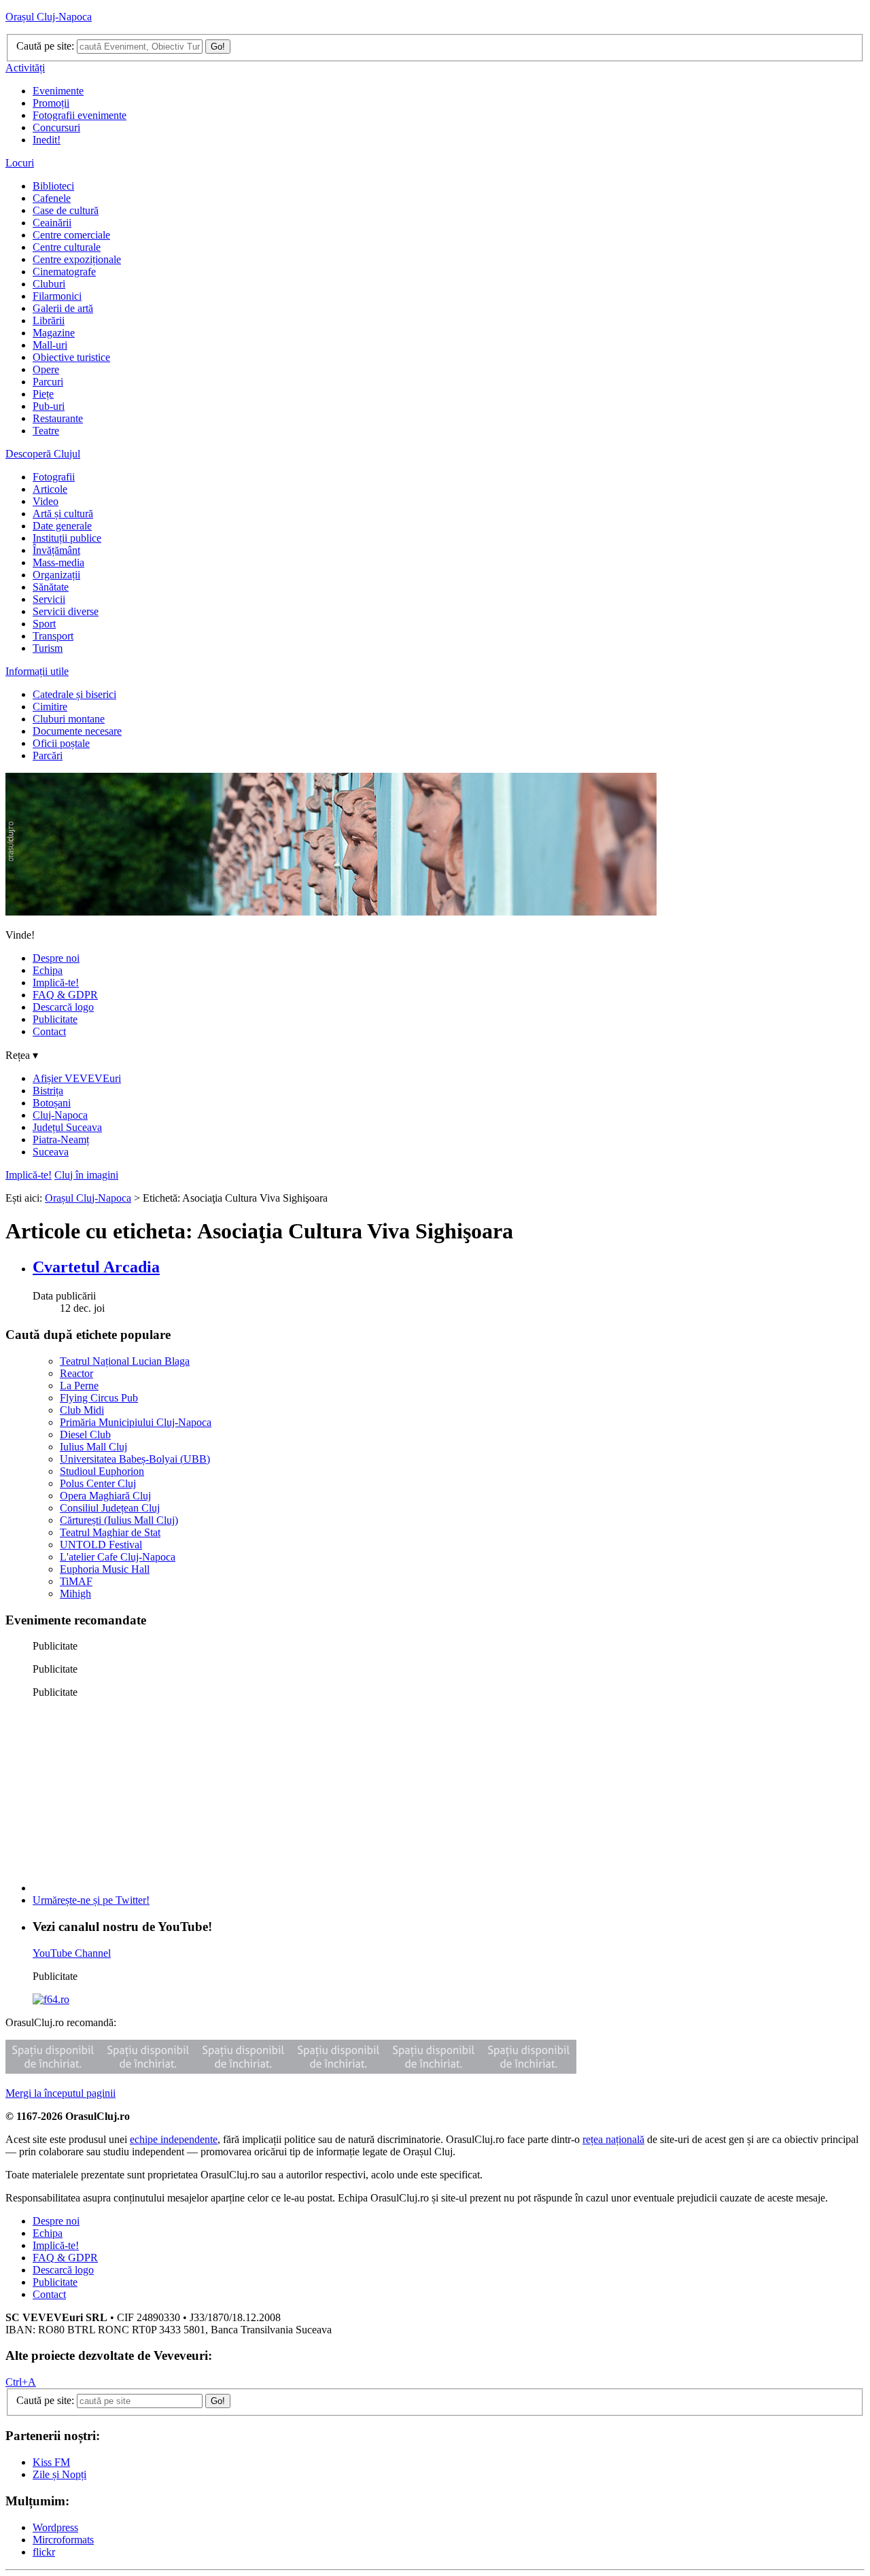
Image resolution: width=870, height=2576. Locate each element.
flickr (44, 2552)
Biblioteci (53, 186)
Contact (49, 1031)
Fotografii (54, 477)
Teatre (46, 431)
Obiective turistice (71, 357)
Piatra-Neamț (61, 1139)
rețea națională (613, 2139)
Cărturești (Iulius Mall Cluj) (119, 1520)
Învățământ (56, 550)
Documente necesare (77, 731)
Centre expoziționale (77, 259)
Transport (53, 636)
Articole (50, 489)
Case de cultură (66, 210)
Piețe (43, 394)
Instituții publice (67, 538)
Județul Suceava (67, 1127)
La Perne (79, 1386)
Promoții (51, 103)
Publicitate (55, 1019)
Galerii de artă (63, 308)
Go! (218, 47)
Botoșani (52, 1103)
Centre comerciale (71, 235)
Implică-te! (56, 982)
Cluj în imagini (86, 1175)
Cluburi (49, 284)
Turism (48, 648)
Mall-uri (50, 345)
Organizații (56, 575)
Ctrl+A (21, 2382)
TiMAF (76, 1581)
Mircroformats (63, 2540)
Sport (44, 624)
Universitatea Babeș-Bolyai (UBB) (135, 1459)
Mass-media (58, 562)
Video (46, 501)
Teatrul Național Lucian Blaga (125, 1361)
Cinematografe (64, 272)
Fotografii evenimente (80, 115)
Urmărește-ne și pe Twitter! (91, 1900)
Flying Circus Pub (99, 1398)
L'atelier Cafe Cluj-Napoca (118, 1557)
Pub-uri (49, 406)
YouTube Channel (72, 1953)
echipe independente (174, 2139)
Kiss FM (51, 2462)
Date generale (62, 526)
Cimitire (50, 707)
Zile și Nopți (59, 2474)
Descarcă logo (63, 1007)
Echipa (48, 970)
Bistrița (48, 1091)
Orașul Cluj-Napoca (49, 17)
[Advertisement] (135, 1794)
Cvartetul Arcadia (96, 1267)
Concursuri (56, 127)
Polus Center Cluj (98, 1483)
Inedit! (47, 140)
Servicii (49, 599)
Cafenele (52, 198)
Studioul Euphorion (102, 1471)
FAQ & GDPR (65, 995)
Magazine (54, 333)
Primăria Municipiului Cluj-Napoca (136, 1422)
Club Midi (82, 1410)
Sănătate (51, 587)
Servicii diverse (66, 611)
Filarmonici (57, 296)
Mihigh (75, 1594)
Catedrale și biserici (74, 694)
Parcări (48, 755)
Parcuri (48, 382)
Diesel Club (85, 1434)
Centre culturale (67, 247)
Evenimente (58, 91)
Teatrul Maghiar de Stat (110, 1532)
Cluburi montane (69, 719)
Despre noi (56, 958)
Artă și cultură (63, 514)
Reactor (76, 1373)
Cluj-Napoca (60, 1115)
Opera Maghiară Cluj (105, 1496)
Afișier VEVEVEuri (77, 1078)
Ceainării (52, 223)
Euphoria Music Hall (105, 1569)
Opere (46, 369)
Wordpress (55, 2527)
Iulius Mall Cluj (93, 1447)
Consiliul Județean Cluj (110, 1508)
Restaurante (58, 418)
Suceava (51, 1152)
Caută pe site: (45, 46)
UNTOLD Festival (101, 1545)
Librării (49, 320)
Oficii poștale (61, 743)
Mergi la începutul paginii (60, 2093)
